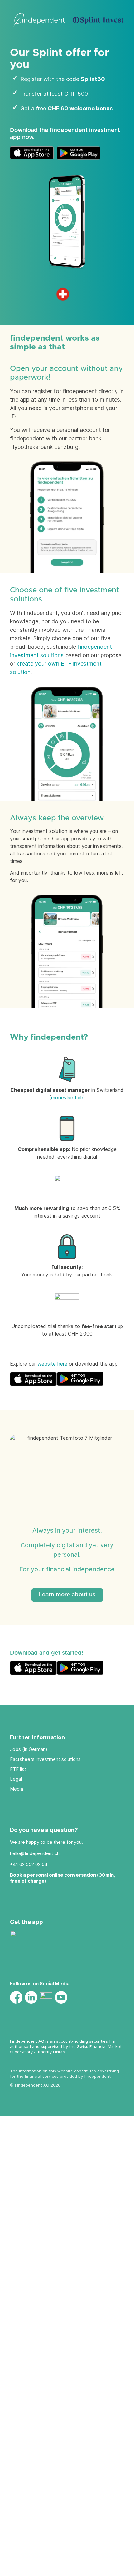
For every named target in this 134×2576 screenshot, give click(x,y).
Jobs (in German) (29, 1749)
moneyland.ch (67, 1098)
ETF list (18, 1769)
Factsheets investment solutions (45, 1759)
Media (17, 1789)
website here (52, 1364)
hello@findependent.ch (35, 1853)
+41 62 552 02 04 (29, 1864)
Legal (16, 1779)
